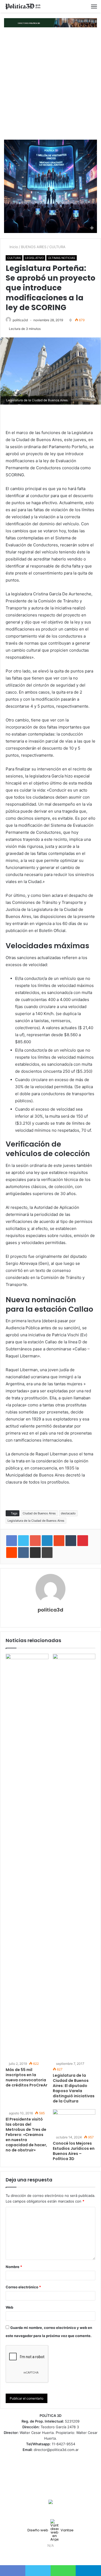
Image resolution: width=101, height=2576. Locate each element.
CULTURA (57, 247)
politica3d (20, 320)
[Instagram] (60, 2556)
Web (9, 2307)
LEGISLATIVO (34, 258)
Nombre (14, 2267)
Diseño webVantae (50, 2530)
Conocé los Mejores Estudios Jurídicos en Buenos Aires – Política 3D (74, 2151)
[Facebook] (41, 2556)
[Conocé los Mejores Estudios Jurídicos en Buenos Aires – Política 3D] (74, 2121)
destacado (68, 1513)
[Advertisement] (50, 83)
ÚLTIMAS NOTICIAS (62, 258)
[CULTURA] (23, 6)
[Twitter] (47, 2556)
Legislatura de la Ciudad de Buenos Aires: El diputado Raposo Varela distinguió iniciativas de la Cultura (74, 2088)
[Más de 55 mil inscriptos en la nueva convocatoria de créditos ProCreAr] (27, 1857)
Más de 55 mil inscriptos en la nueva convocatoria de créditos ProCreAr (27, 2077)
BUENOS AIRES (34, 247)
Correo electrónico (23, 2287)
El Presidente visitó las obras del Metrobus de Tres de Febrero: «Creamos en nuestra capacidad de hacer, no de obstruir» (26, 2135)
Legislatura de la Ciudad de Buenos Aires (36, 1521)
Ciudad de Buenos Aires (39, 1513)
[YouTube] (54, 2556)
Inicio (13, 247)
